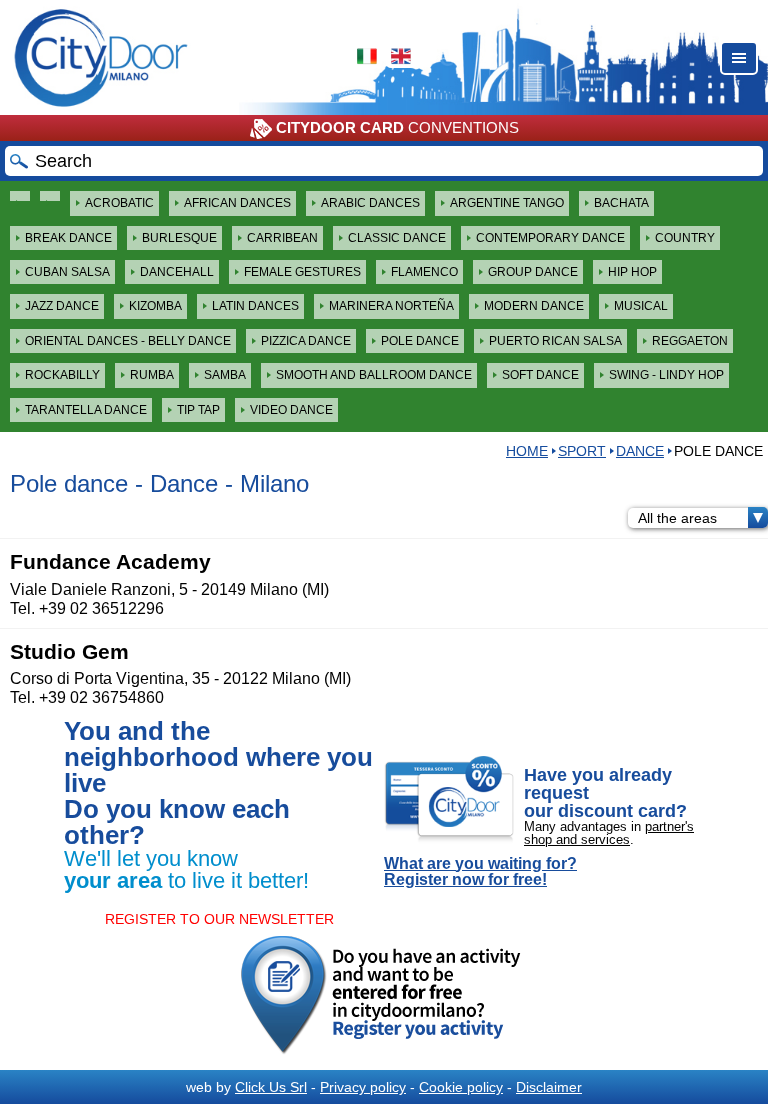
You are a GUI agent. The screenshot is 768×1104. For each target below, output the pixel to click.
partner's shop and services (609, 833)
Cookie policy (461, 1087)
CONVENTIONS (397, 127)
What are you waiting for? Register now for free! (480, 872)
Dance (640, 451)
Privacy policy (363, 1087)
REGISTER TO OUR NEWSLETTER (219, 919)
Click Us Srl (271, 1087)
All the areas (677, 518)
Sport (582, 451)
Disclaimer (549, 1087)
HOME (527, 451)
